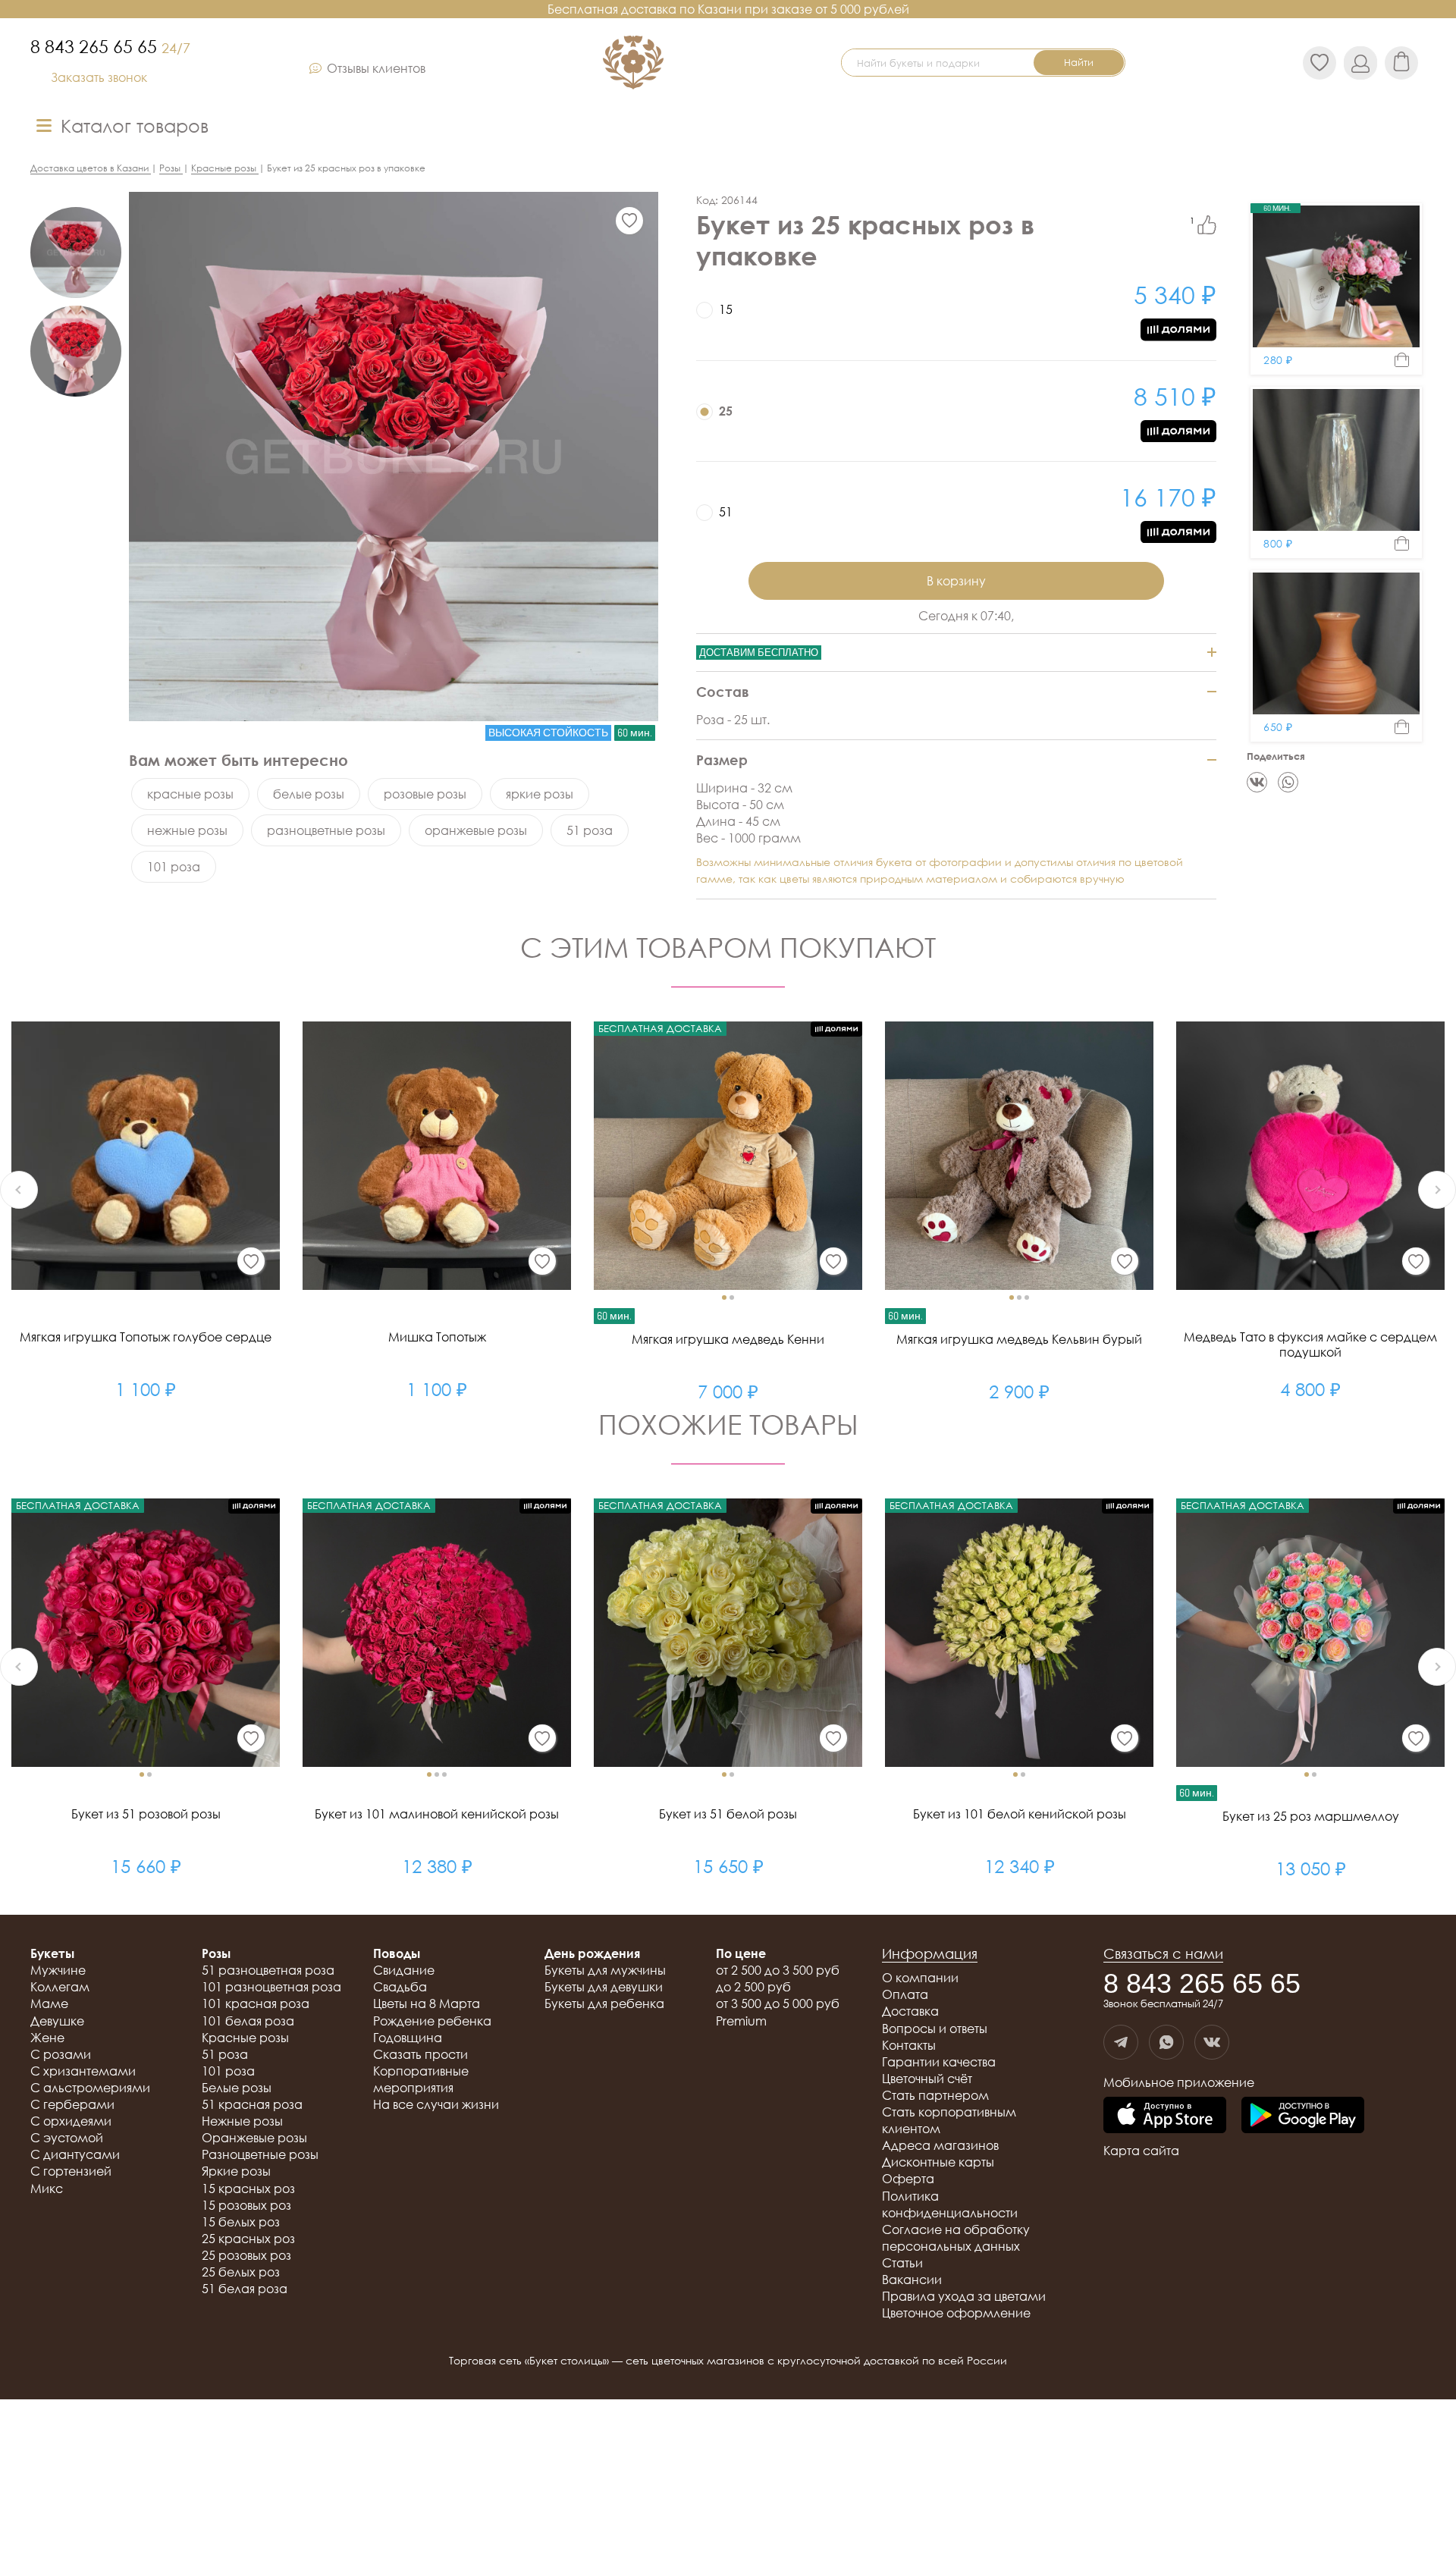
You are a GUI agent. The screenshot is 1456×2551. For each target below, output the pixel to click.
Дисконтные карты (938, 2162)
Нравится (1207, 225)
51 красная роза (252, 2104)
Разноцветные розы (260, 2154)
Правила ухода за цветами (964, 2296)
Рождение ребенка (432, 2021)
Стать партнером (935, 2095)
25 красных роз (248, 2239)
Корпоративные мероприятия (421, 2079)
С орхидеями (71, 2121)
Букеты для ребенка (604, 2003)
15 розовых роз (246, 2205)
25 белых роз (241, 2272)
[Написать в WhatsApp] (1166, 2042)
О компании (920, 1978)
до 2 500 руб (753, 1987)
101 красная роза (256, 2003)
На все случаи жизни (436, 2104)
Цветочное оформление (956, 2313)
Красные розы (245, 2038)
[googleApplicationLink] (1303, 2116)
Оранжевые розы (254, 2138)
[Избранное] (629, 221)
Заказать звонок (99, 77)
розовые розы (425, 794)
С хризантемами (83, 2071)
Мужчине (58, 1970)
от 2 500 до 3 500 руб (778, 1970)
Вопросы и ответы (935, 2029)
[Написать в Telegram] (1121, 2042)
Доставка (910, 2011)
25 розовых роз (246, 2255)
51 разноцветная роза (268, 1970)
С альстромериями (90, 2088)
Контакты (909, 2045)
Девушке (57, 2021)
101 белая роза (248, 2021)
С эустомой (67, 2138)
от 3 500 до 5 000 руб (778, 2003)
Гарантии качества (939, 2062)
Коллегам (60, 1987)
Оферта (908, 2179)
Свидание (404, 1970)
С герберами (72, 2104)
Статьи (902, 2263)
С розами (61, 2054)
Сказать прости (420, 2054)
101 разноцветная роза (271, 1987)
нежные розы (187, 830)
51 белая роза (245, 2289)
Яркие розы (236, 2171)
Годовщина (408, 2038)
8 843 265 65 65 (110, 46)
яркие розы (540, 794)
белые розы (309, 794)
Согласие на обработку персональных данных (956, 2238)
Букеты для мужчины (605, 1970)
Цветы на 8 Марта (427, 2003)
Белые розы (237, 2088)
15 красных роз (248, 2189)
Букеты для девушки (604, 1987)
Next (1437, 1190)
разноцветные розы (326, 830)
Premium (741, 2021)
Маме (49, 2003)
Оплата (905, 1994)
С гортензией (71, 2171)
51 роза (590, 830)
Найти (1079, 62)
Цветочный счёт (927, 2079)
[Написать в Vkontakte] (1212, 2042)
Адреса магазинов (940, 2145)
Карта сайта (1141, 2151)
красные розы (190, 794)
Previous (19, 1190)
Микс (47, 2189)
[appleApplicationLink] (1165, 2116)
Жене (47, 2038)
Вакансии (912, 2280)
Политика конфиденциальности (950, 2204)
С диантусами (75, 2154)
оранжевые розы (476, 830)
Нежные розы (242, 2121)
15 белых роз (241, 2222)
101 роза (174, 867)
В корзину (956, 581)
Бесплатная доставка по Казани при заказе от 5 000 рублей (728, 9)
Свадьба (400, 1987)
